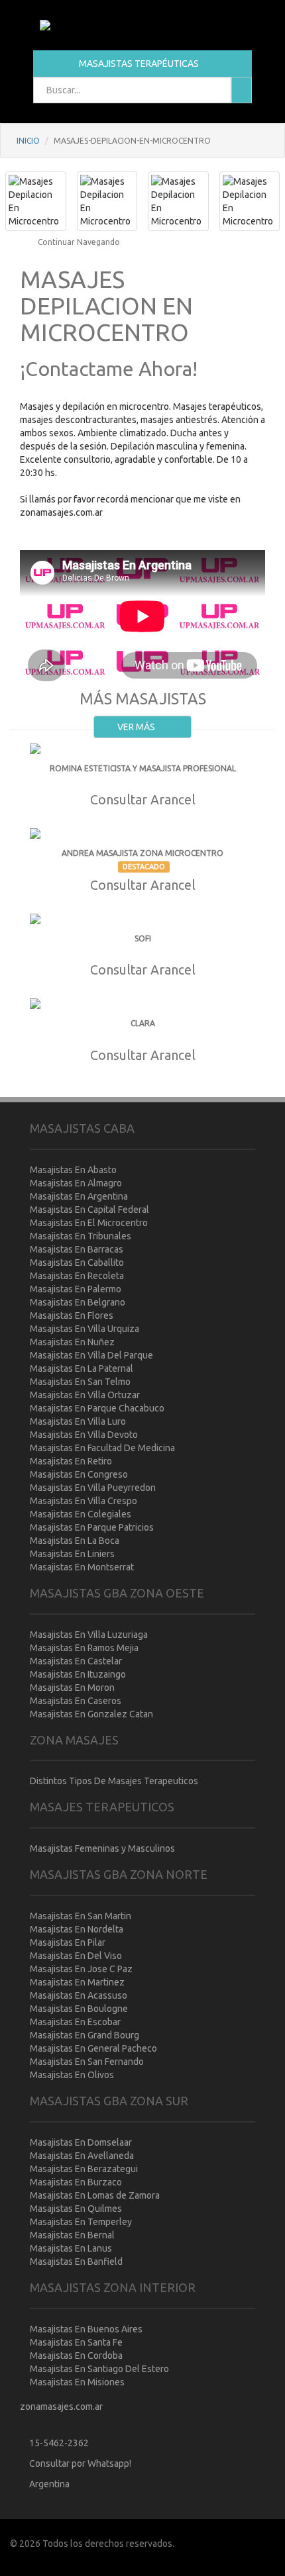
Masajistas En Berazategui (84, 2169)
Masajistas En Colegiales (81, 1514)
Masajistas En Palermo (76, 1289)
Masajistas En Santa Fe (76, 2342)
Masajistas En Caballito (77, 1263)
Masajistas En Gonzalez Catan (91, 1714)
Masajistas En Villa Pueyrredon (93, 1488)
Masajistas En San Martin (81, 1916)
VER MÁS (137, 727)
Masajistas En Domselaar (81, 2142)
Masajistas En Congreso (79, 1474)
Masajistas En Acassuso (79, 1995)
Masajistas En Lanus (71, 2248)
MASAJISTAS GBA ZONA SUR (109, 2101)
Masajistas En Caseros (76, 1701)
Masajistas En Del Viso (76, 1956)
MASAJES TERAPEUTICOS (102, 1807)
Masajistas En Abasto (73, 1170)
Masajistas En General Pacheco (93, 2048)
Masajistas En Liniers (72, 1554)
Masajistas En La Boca (75, 1541)
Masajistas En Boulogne (79, 2009)
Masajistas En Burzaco (76, 2182)
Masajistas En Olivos (72, 2075)
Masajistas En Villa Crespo (84, 1501)
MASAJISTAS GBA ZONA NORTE (119, 1874)
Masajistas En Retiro (71, 1461)
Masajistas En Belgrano (78, 1302)
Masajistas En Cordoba (76, 2356)
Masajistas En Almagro (76, 1183)
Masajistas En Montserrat (82, 1567)
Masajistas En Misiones (77, 2382)
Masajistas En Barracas (77, 1249)
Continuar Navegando (78, 242)
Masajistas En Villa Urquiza (85, 1329)
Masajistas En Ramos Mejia (84, 1648)
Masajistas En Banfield (76, 2262)
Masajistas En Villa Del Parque (91, 1355)
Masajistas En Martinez (77, 1982)
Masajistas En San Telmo (80, 1382)
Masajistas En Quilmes (76, 2209)
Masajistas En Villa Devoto (84, 1435)
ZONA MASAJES (74, 1740)
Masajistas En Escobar (75, 2022)
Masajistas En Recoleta (77, 1276)
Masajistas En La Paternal (82, 1368)
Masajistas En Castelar (76, 1661)
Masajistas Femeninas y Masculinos (102, 1848)
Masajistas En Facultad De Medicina (102, 1448)
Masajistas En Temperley (81, 2222)
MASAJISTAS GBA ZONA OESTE (117, 1593)
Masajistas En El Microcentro (89, 1223)
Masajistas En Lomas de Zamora (95, 2195)
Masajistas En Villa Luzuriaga (89, 1635)
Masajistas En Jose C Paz (81, 1969)
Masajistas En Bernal (72, 2235)
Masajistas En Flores (72, 1315)
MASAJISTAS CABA (82, 1128)
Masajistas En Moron (72, 1688)
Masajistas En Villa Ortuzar (85, 1395)
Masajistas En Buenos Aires (86, 2329)
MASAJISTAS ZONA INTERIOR (113, 2287)
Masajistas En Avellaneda (82, 2156)
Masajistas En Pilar (68, 1942)
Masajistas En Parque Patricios (92, 1527)
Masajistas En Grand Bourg (85, 2035)
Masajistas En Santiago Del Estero (99, 2369)
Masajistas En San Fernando (87, 2062)
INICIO (28, 141)
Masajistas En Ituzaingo (78, 1674)
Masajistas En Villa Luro (78, 1421)
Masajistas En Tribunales (81, 1236)
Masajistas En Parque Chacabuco (97, 1408)
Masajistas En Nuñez (72, 1342)
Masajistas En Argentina (79, 1196)
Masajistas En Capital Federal (89, 1210)
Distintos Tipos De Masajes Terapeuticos (114, 1781)
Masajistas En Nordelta (77, 1929)
